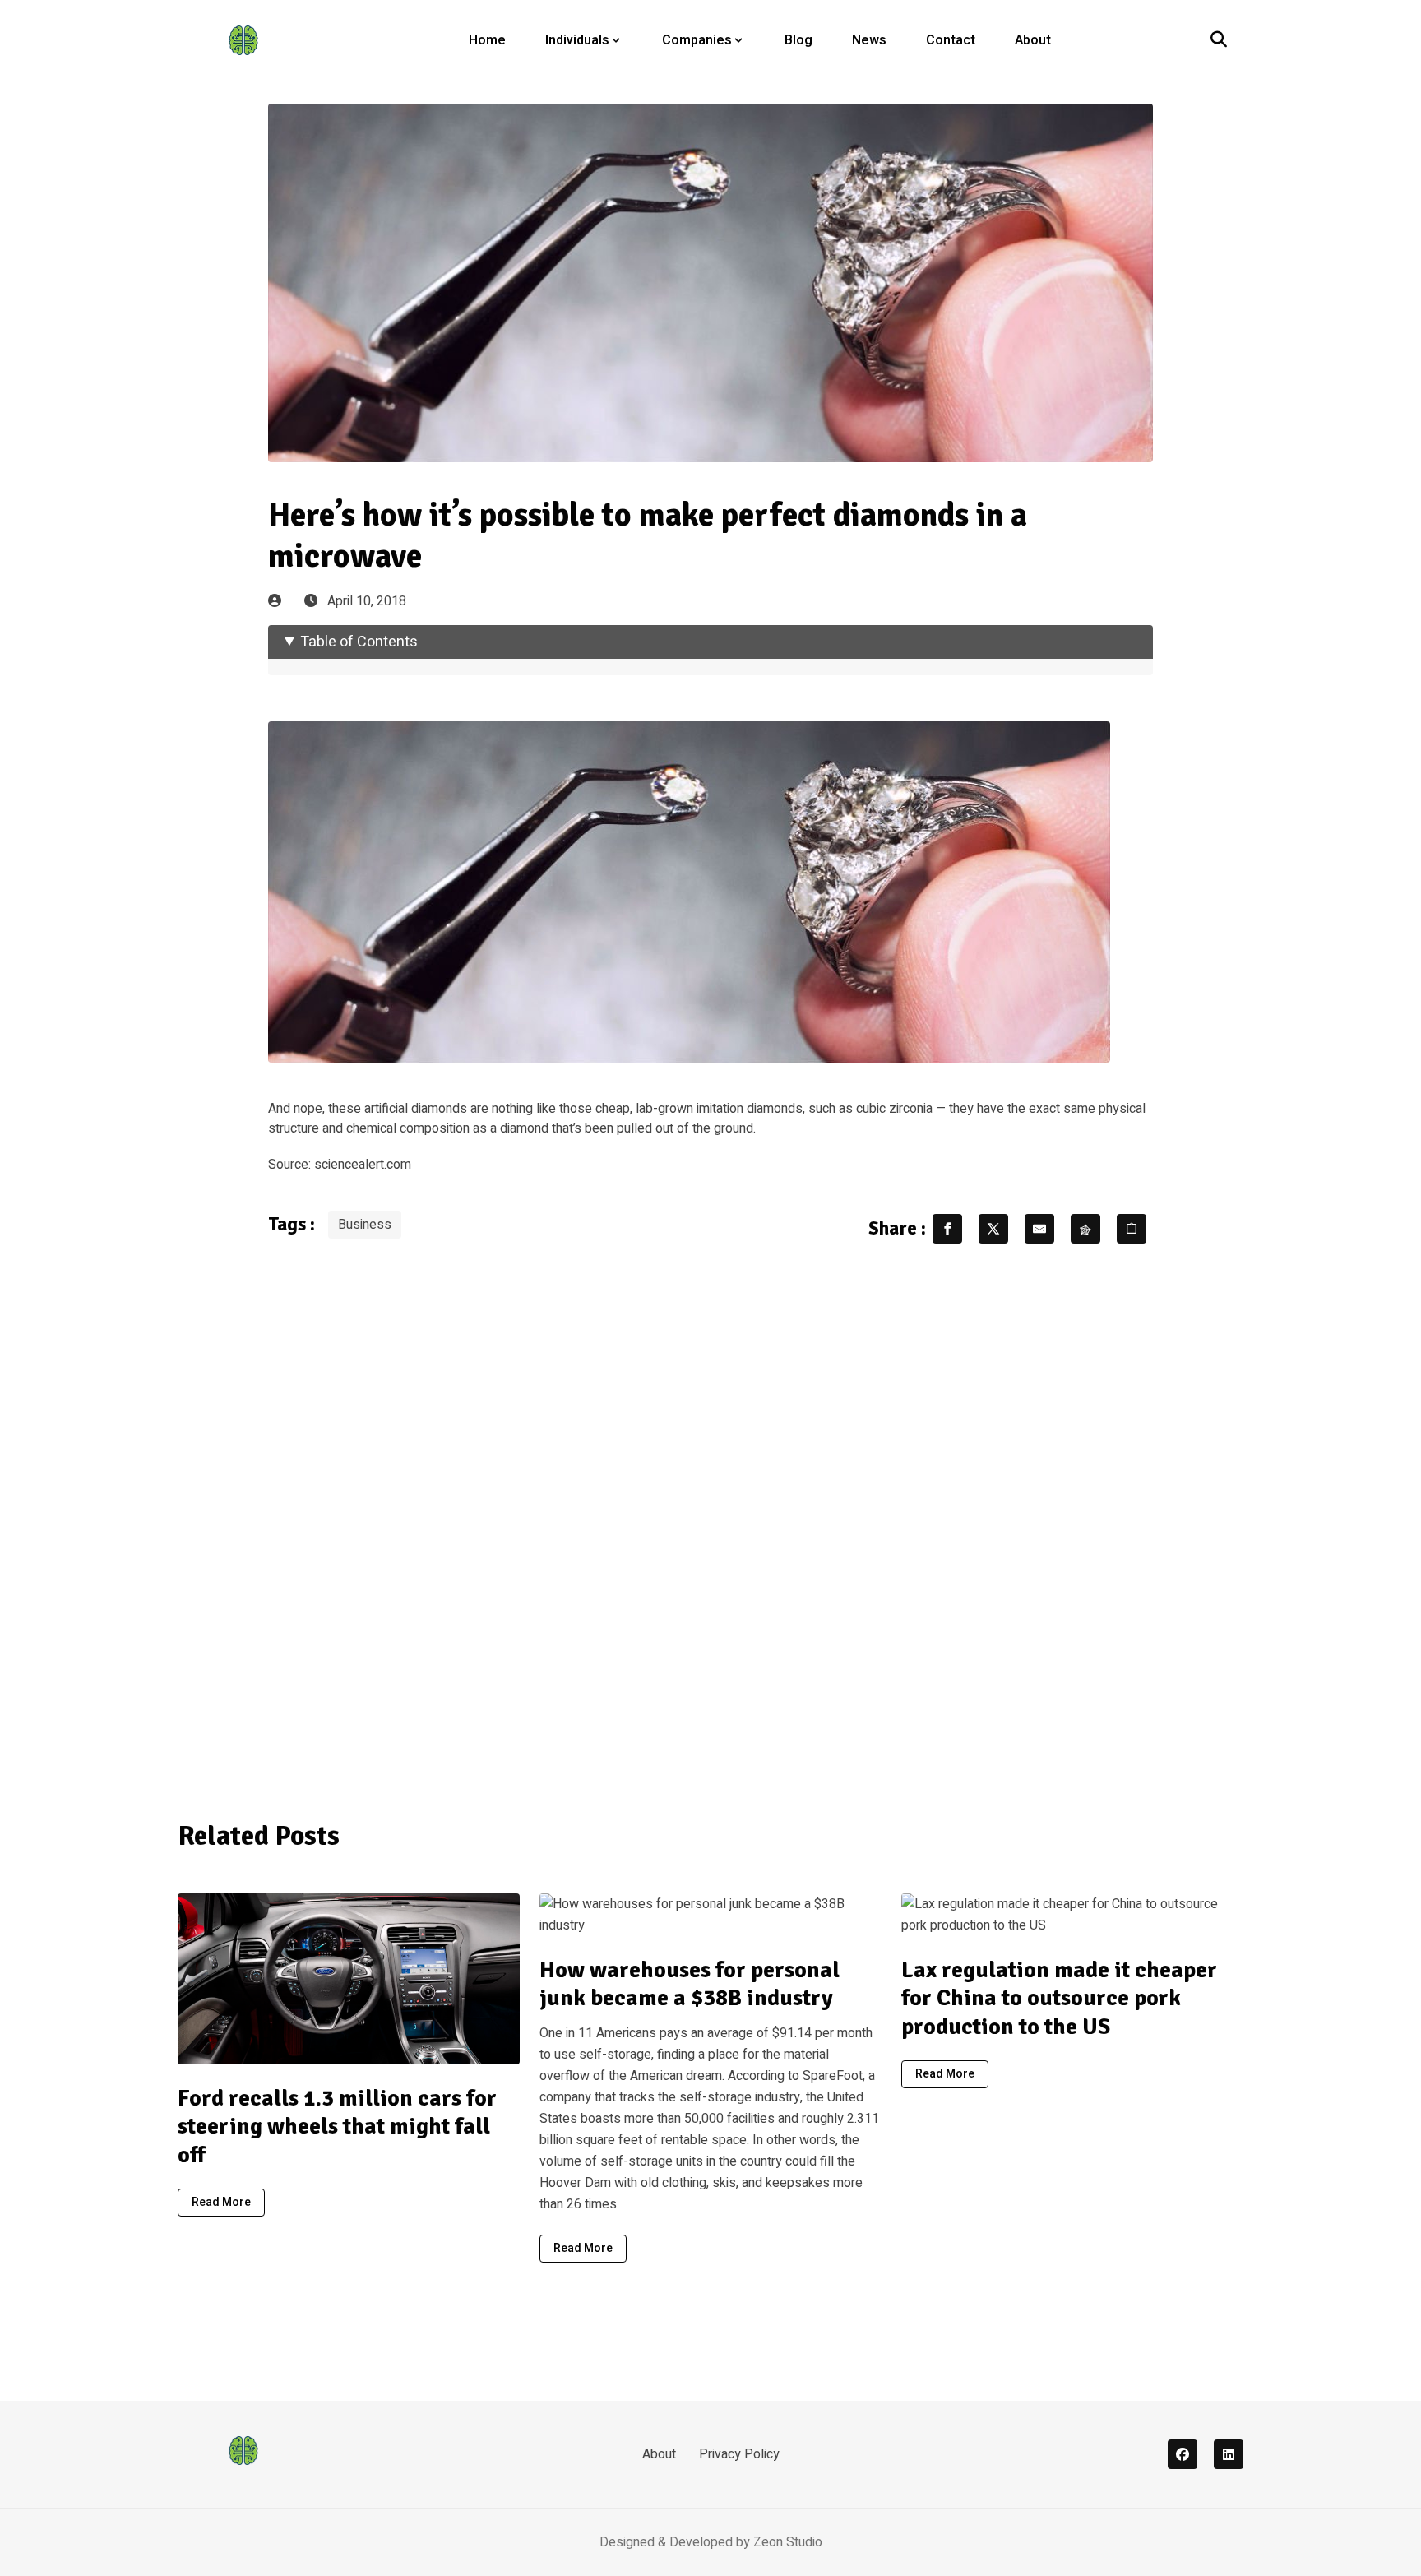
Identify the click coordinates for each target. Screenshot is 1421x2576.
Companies (697, 40)
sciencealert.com (363, 1165)
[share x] (993, 1229)
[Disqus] (710, 1522)
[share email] (1039, 1229)
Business (365, 1225)
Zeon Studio (788, 2542)
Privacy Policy (739, 2454)
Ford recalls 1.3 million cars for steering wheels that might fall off (337, 2127)
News (869, 40)
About (1033, 40)
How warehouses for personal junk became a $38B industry (690, 1984)
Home (487, 40)
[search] (1219, 40)
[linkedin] (1229, 2454)
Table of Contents (359, 642)
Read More (221, 2202)
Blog (798, 40)
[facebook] (1183, 2454)
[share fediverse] (1085, 1229)
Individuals (577, 40)
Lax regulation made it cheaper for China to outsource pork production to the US (1059, 1998)
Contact (951, 40)
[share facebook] (947, 1229)
